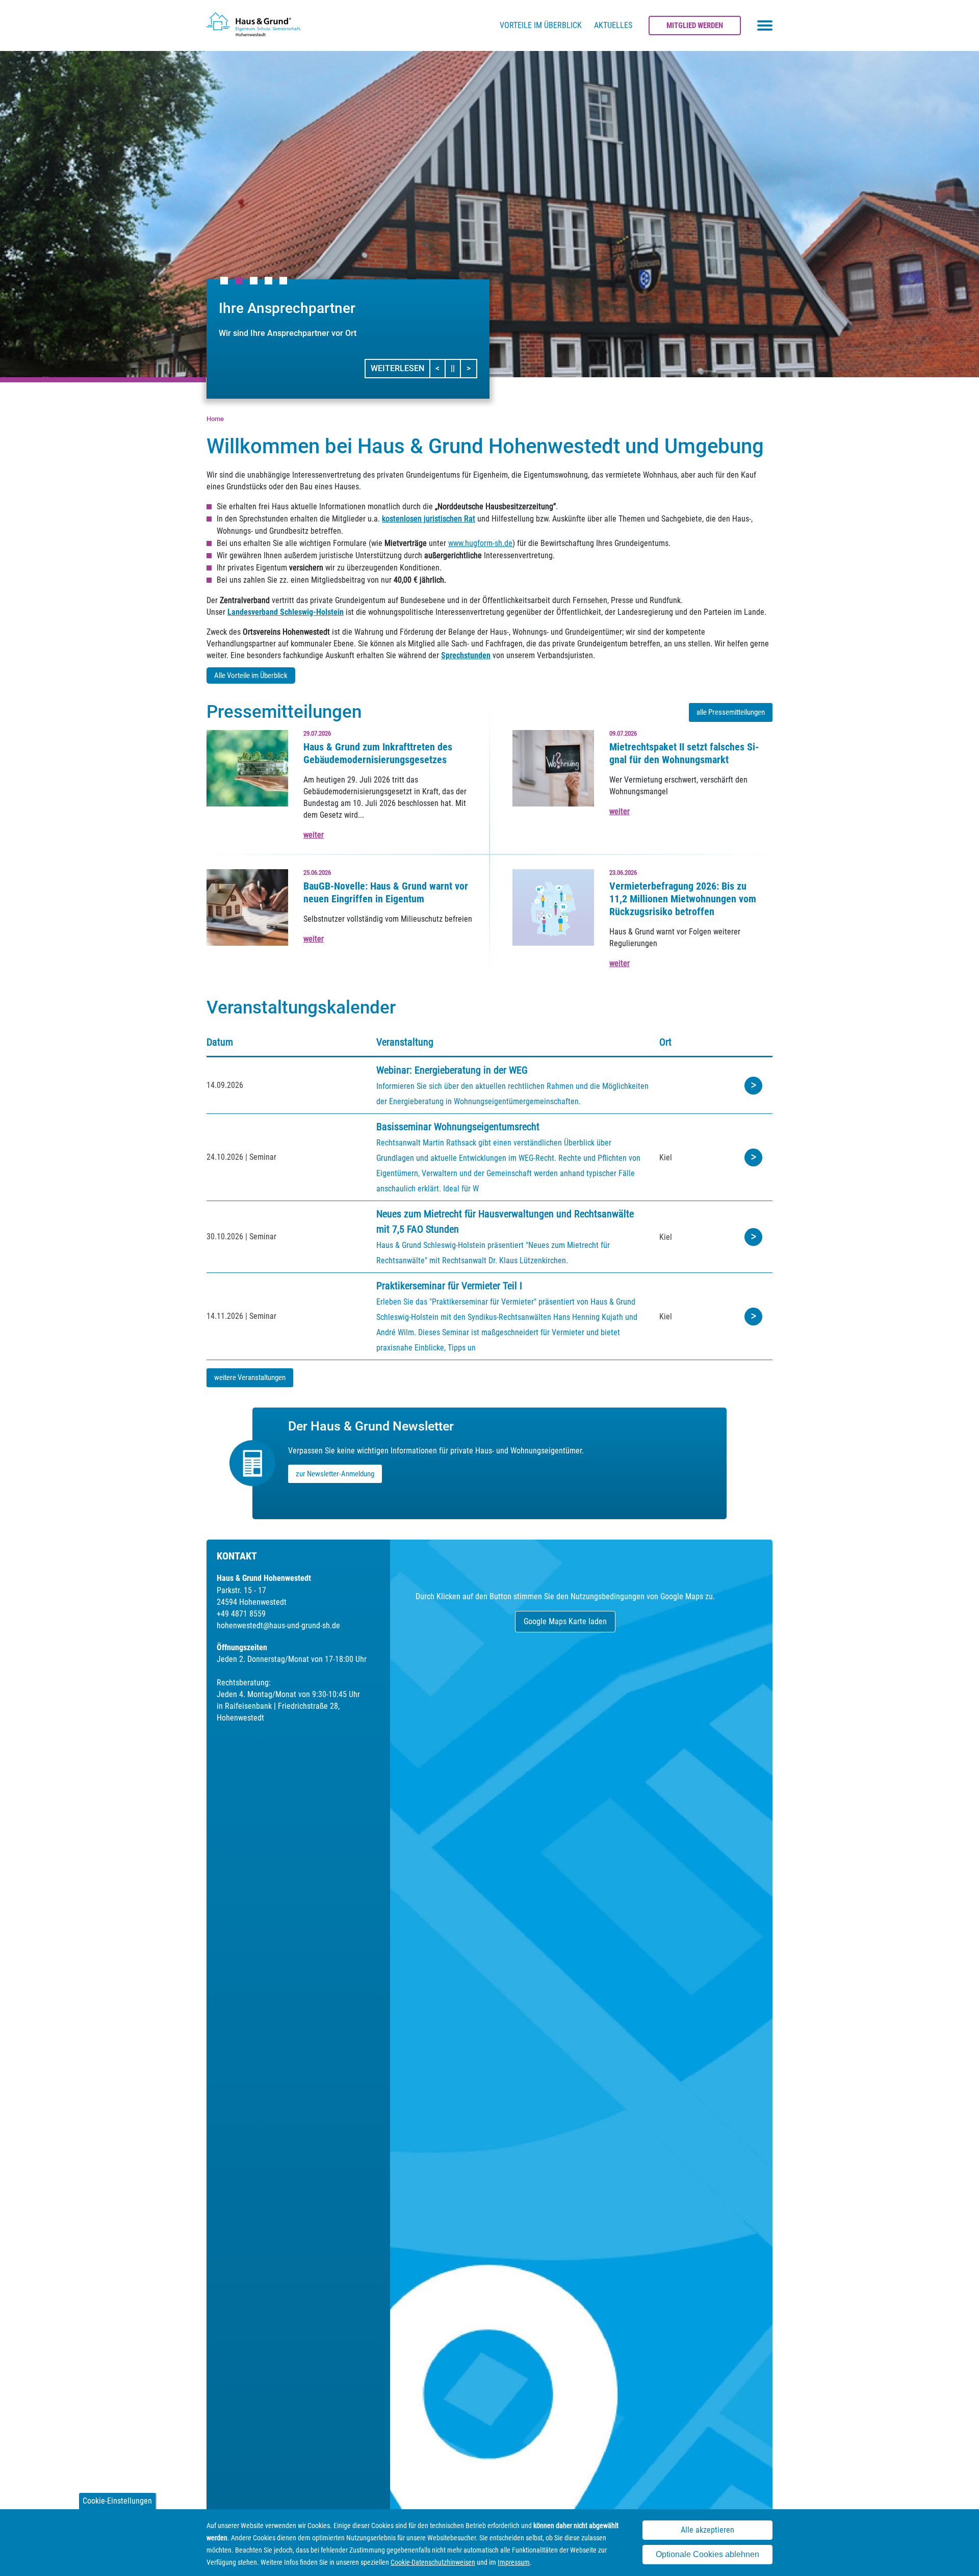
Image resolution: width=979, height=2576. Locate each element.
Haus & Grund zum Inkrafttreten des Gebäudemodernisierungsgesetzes (378, 753)
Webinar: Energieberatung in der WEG (452, 1070)
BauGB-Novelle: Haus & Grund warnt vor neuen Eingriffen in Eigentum (386, 892)
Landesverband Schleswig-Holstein (286, 612)
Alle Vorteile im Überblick (251, 675)
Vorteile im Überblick (541, 25)
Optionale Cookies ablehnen (707, 2555)
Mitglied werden (695, 25)
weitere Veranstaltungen (250, 1377)
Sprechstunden (466, 655)
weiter (314, 835)
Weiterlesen (397, 368)
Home (215, 419)
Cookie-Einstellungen (117, 2501)
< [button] (441, 368)
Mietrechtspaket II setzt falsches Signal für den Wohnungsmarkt (684, 753)
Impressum (514, 2562)
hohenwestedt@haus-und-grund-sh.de (278, 1625)
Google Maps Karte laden (565, 1621)
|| (456, 368)
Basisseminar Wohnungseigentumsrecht (458, 1127)
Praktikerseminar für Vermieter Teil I (449, 1286)
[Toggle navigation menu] (765, 25)
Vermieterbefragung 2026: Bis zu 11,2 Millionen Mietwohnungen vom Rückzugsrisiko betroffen (683, 899)
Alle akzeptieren (707, 2530)
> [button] (471, 368)
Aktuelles (613, 25)
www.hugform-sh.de (480, 543)
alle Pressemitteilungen (731, 712)
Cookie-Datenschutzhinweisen (433, 2562)
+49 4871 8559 (241, 1614)
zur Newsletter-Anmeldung (335, 1474)
